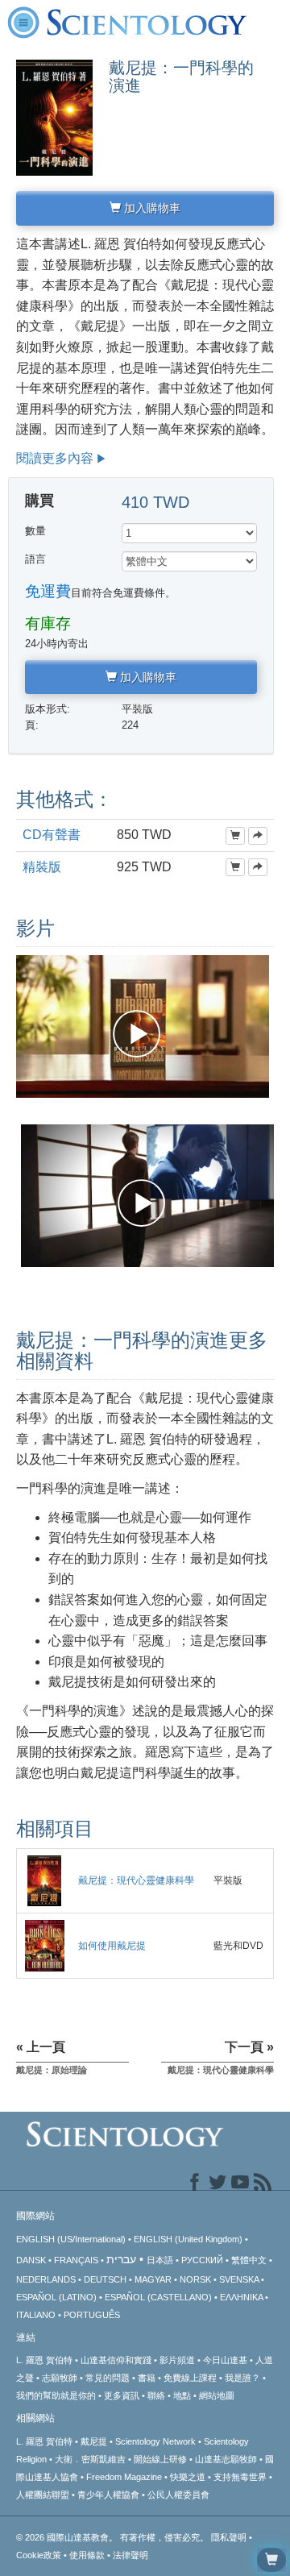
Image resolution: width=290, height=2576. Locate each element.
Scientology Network (155, 2441)
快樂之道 (188, 2477)
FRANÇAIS (76, 2260)
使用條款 (87, 2555)
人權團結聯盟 (43, 2495)
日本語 (160, 2260)
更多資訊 (122, 2395)
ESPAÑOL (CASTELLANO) (158, 2297)
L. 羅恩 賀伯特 (44, 2360)
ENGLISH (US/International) (71, 2239)
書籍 (147, 2378)
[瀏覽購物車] (271, 2560)
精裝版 (42, 867)
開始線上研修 (160, 2459)
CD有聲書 (52, 835)
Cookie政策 (39, 2555)
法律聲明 (130, 2555)
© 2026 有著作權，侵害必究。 (114, 2537)
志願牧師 (60, 2378)
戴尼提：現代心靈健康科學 (136, 1880)
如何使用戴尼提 (112, 1946)
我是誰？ (242, 2378)
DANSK (31, 2260)
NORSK (195, 2279)
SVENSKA (239, 2279)
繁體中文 (249, 2260)
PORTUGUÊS (92, 2315)
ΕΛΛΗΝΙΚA (241, 2297)
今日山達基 (225, 2360)
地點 (182, 2395)
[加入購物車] (235, 836)
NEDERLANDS (46, 2279)
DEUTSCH (105, 2279)
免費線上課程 (190, 2378)
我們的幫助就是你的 (56, 2395)
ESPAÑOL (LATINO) (56, 2297)
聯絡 (156, 2395)
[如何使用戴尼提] (45, 1945)
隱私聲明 (229, 2537)
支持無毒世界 (240, 2477)
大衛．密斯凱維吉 (90, 2459)
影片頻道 (177, 2360)
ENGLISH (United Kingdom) (188, 2239)
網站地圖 (217, 2395)
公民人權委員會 (178, 2495)
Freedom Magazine (124, 2477)
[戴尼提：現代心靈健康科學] (44, 1880)
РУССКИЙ (202, 2260)
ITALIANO (36, 2315)
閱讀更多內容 (55, 458)
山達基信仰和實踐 (116, 2360)
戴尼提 (94, 2441)
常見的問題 (108, 2378)
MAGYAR (153, 2279)
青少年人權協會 (108, 2495)
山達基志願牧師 (226, 2459)
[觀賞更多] (258, 836)
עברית (121, 2259)
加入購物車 (151, 208)
